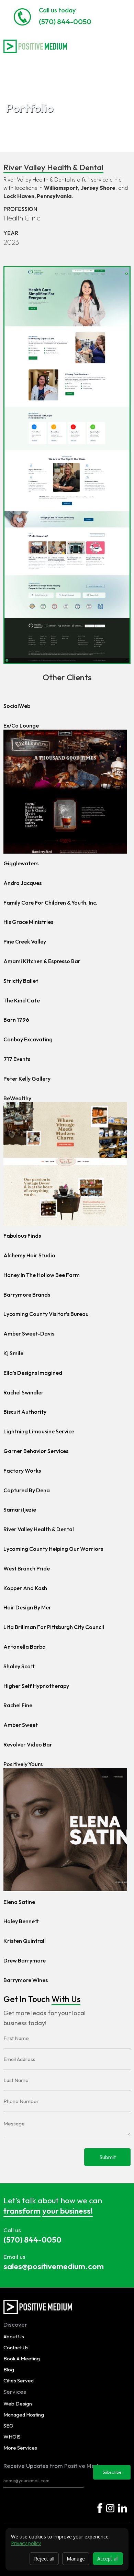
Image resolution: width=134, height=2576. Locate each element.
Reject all (44, 2559)
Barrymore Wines (26, 1980)
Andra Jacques (23, 883)
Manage (76, 2559)
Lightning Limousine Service (39, 1431)
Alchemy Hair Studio (29, 1255)
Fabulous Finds (22, 1236)
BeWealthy (17, 1098)
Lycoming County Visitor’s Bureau (46, 1314)
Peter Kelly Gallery (27, 1079)
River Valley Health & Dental (39, 1529)
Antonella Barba (25, 1647)
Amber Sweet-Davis (29, 1333)
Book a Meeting (22, 2358)
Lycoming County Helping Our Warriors (53, 1549)
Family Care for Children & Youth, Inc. (50, 903)
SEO (8, 2426)
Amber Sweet (21, 1725)
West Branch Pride (27, 1568)
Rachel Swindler (24, 1392)
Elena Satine (19, 1902)
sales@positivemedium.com (54, 2266)
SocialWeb (17, 706)
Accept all (108, 2559)
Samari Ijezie (20, 1509)
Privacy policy (26, 2543)
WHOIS (12, 2437)
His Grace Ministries (28, 922)
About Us (14, 2336)
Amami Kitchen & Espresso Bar (42, 961)
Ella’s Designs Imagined (33, 1373)
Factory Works (22, 1471)
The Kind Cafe (22, 1000)
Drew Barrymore (25, 1960)
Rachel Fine (18, 1705)
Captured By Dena (27, 1490)
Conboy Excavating (28, 1039)
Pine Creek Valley (25, 941)
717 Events (17, 1059)
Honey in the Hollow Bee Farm (42, 1275)
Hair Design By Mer (27, 1607)
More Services (20, 2448)
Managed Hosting (24, 2415)
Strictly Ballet (21, 981)
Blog (9, 2369)
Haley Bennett (21, 1921)
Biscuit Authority (25, 1412)
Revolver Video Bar (28, 1744)
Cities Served (19, 2381)
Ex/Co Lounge (21, 725)
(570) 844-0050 (65, 21)
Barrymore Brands (27, 1295)
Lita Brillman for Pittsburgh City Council (54, 1627)
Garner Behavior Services (36, 1451)
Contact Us (16, 2347)
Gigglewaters (21, 863)
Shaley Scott (19, 1666)
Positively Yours (23, 1764)
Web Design (18, 2404)
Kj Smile (13, 1353)
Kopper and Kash (25, 1588)
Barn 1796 (16, 1020)
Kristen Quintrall (25, 1941)
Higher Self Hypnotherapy (36, 1686)
